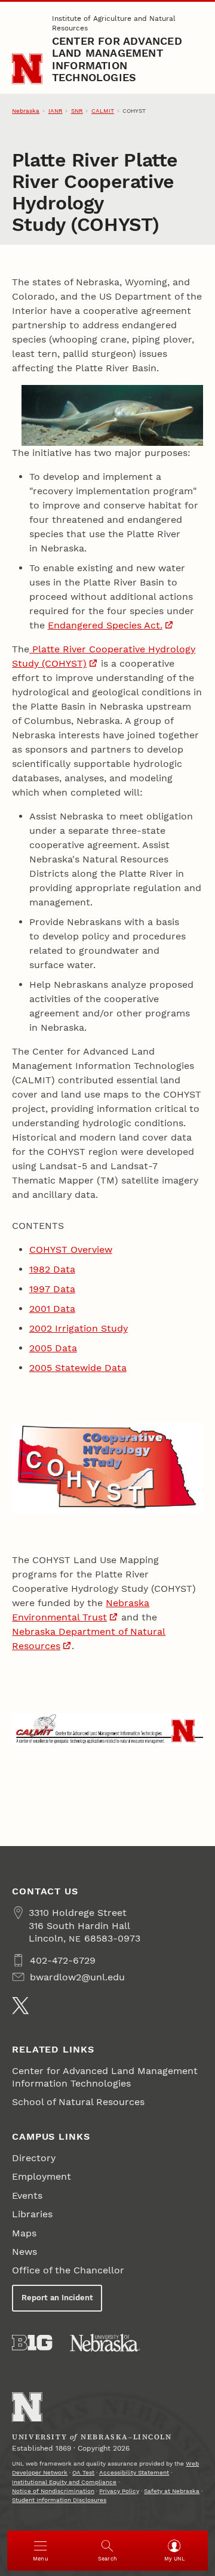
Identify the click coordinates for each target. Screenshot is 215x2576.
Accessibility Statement (134, 2472)
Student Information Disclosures (59, 2500)
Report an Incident (57, 2298)
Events (27, 2196)
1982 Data (52, 1269)
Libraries (32, 2214)
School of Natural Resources (78, 2102)
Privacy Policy (119, 2491)
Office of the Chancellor (68, 2270)
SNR (77, 111)
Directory (34, 2158)
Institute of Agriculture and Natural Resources (114, 23)
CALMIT (103, 111)
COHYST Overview (71, 1250)
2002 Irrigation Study (79, 1328)
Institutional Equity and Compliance (64, 2482)
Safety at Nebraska (172, 2491)
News (24, 2252)
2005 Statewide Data (78, 1368)
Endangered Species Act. (105, 625)
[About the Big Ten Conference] (32, 2343)
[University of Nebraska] (105, 2343)
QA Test (83, 2472)
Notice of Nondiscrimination (53, 2491)
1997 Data (52, 1289)
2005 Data (53, 1348)
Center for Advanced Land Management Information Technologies (117, 59)
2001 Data (52, 1309)
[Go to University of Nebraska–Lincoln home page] (27, 69)
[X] (20, 2005)
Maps (24, 2233)
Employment (42, 2176)
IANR (56, 111)
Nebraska (26, 111)
